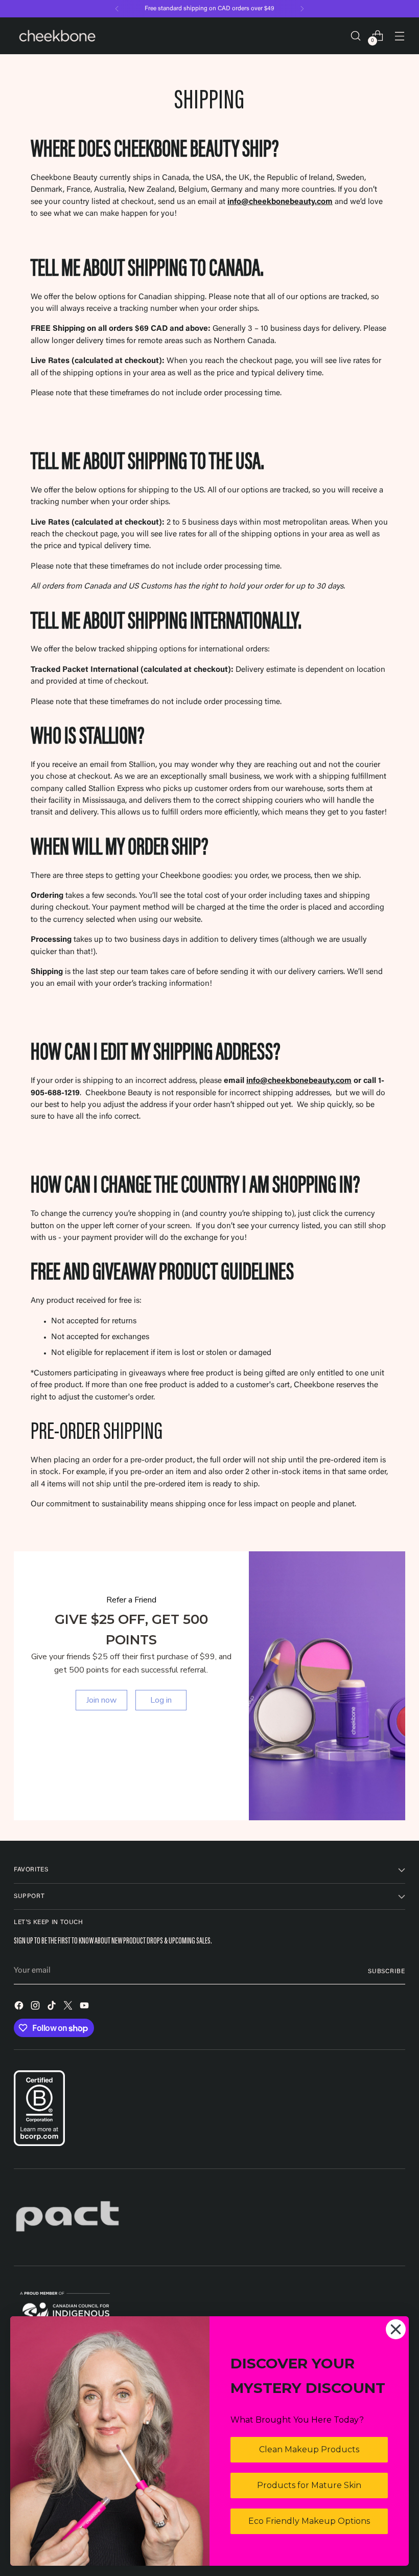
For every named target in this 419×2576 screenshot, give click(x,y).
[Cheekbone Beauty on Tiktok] (53, 2007)
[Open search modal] (356, 36)
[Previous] (117, 9)
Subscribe (387, 1972)
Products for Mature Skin (309, 2485)
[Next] (302, 9)
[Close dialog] (396, 2329)
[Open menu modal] (400, 36)
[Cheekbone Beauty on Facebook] (20, 2007)
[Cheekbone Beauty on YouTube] (85, 2007)
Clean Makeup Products (309, 2449)
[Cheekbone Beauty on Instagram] (36, 2007)
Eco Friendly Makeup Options (309, 2521)
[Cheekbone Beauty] (57, 36)
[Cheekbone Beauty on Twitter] (69, 2007)
